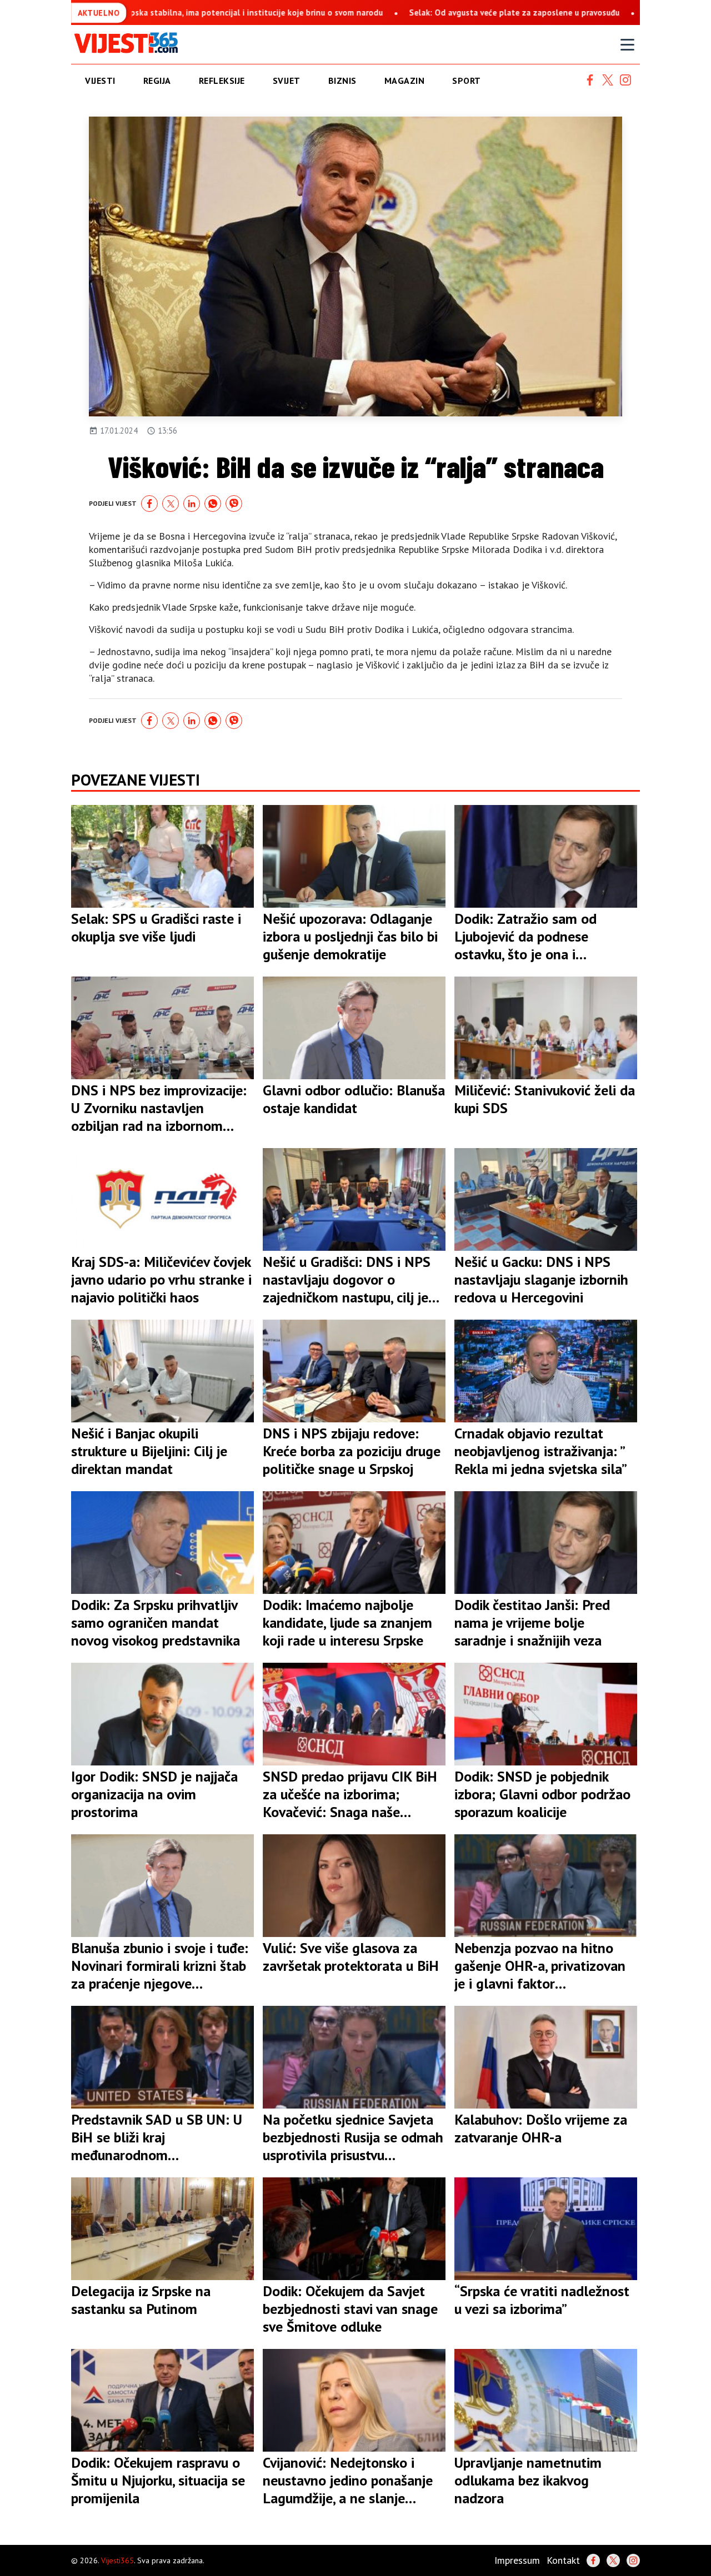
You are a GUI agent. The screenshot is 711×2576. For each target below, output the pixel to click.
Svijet (287, 80)
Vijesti (100, 80)
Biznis (342, 80)
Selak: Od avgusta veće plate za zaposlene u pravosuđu (407, 12)
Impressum (517, 2560)
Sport (467, 80)
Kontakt (563, 2560)
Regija (157, 80)
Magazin (405, 80)
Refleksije (222, 80)
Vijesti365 (117, 2560)
